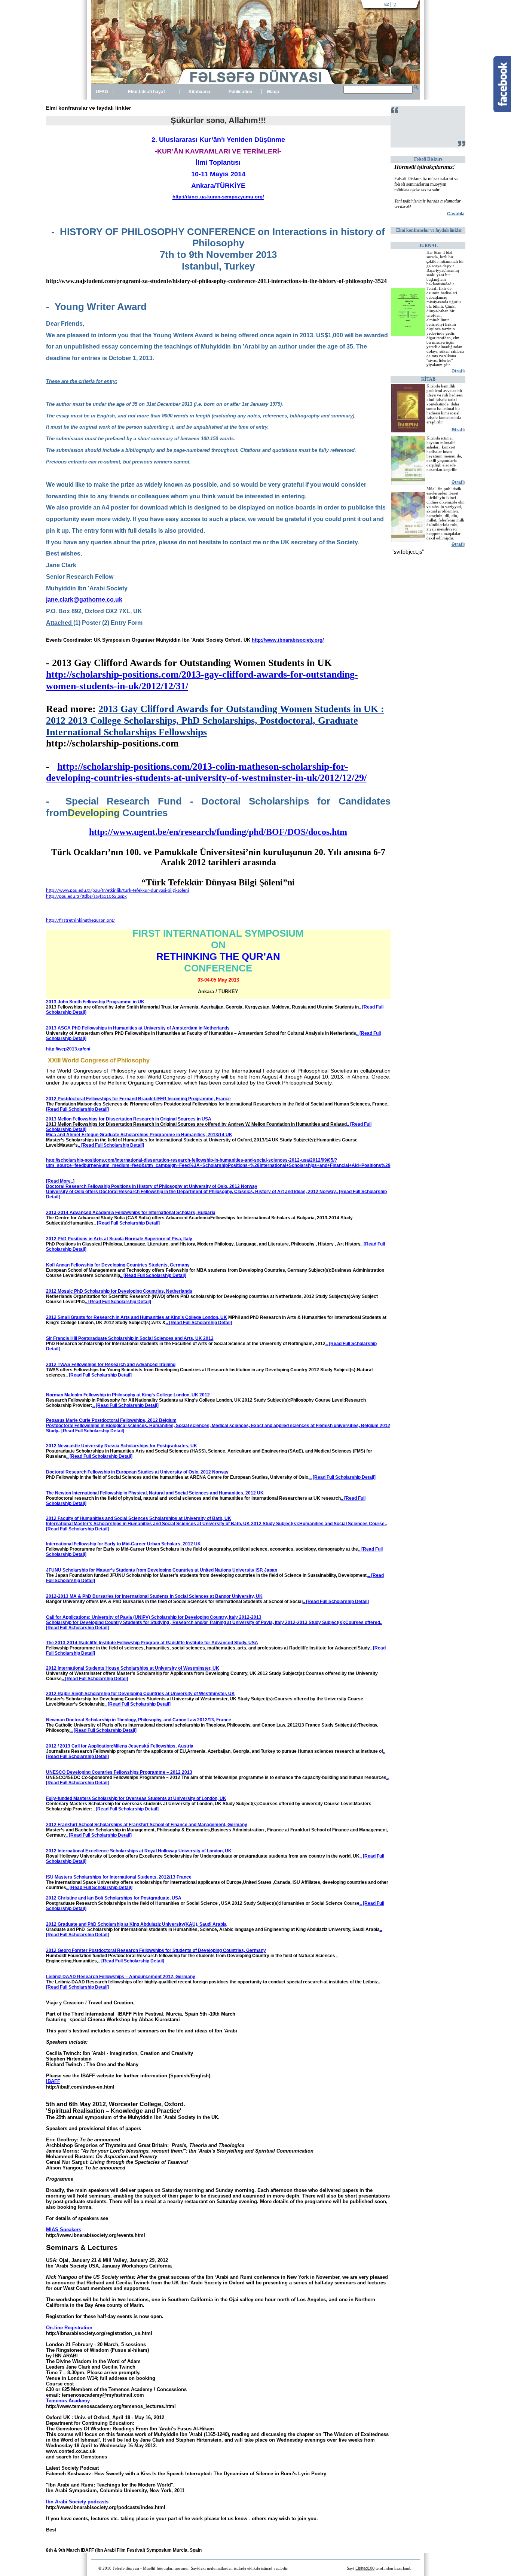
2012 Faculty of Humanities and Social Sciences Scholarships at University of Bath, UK (139, 1518)
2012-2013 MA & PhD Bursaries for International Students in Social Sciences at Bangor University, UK (154, 1596)
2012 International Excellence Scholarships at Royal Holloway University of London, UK (139, 1851)
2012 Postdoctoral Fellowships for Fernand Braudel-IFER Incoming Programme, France (138, 1099)
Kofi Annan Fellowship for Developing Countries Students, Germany (118, 1265)
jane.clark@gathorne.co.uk (84, 600)
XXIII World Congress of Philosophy (99, 1060)
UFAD (102, 92)
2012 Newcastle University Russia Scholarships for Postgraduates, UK (122, 1446)
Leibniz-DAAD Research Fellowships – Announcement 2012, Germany (121, 1977)
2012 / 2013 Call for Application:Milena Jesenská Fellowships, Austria (120, 1746)
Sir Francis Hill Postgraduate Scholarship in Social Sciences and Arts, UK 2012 (130, 1338)
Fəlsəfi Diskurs (428, 159)
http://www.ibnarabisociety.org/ (288, 640)
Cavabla (456, 214)
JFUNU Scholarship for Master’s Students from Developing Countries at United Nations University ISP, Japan (162, 1570)
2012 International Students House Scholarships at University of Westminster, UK (133, 1668)
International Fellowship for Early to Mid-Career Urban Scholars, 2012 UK (123, 1544)
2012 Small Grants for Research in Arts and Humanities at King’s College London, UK (137, 1317)
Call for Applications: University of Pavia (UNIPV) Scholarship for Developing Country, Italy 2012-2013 (154, 1617)
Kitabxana (199, 92)
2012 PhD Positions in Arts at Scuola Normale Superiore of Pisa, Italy (119, 1239)
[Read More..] (60, 1181)
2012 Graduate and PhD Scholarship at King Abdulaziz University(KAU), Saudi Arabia (136, 1924)
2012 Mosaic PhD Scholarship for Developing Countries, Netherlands (119, 1291)
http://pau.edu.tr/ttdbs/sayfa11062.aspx (86, 896)
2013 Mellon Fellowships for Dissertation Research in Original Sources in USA (129, 1119)
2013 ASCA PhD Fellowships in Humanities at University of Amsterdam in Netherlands (138, 1028)
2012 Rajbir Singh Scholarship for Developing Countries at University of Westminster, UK (140, 1694)
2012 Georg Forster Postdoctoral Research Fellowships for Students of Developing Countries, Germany (156, 1950)
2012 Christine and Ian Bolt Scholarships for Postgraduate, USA (114, 1898)
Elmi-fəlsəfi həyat (146, 92)
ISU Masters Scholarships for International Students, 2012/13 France (119, 1877)
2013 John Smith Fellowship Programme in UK (95, 1002)
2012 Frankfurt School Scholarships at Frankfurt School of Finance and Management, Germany (147, 1825)
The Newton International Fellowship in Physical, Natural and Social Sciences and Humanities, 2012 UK (155, 1493)
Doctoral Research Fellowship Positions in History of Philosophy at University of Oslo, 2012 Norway (152, 1186)
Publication (240, 92)
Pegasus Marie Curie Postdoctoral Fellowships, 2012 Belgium (111, 1420)
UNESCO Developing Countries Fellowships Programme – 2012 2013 (119, 1772)
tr (395, 4)
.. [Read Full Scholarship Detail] (111, 1145)
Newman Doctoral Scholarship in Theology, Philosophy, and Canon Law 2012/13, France (139, 1720)
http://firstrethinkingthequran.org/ (81, 920)
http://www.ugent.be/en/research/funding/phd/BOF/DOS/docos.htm (218, 832)
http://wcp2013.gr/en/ (68, 1049)
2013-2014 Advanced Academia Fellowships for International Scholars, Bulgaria (131, 1213)
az (387, 4)
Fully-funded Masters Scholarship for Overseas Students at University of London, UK (136, 1798)
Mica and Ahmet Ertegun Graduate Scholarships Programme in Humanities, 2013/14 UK (139, 1135)
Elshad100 (365, 2568)
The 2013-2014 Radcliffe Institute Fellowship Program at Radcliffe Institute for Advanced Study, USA (152, 1643)
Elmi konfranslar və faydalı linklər (429, 230)
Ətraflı (458, 371)
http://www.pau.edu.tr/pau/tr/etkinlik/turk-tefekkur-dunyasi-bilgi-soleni (117, 890)
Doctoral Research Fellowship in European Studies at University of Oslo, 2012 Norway (137, 1472)
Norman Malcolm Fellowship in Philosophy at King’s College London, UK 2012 (128, 1395)
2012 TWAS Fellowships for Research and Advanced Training (111, 1365)
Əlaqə (273, 92)
